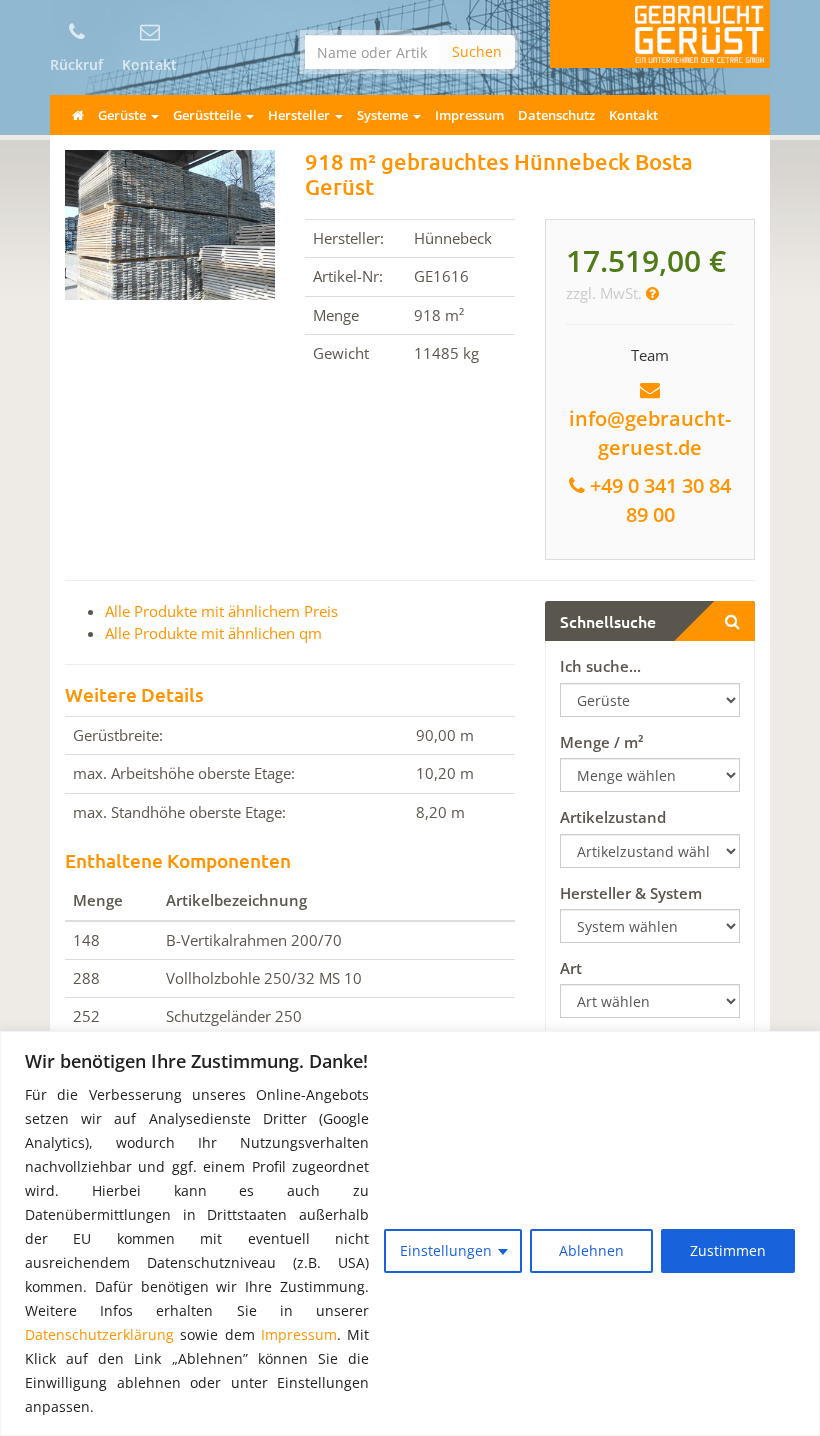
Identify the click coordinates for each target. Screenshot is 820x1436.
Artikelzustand (613, 817)
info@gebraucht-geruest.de (650, 433)
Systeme (384, 115)
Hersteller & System (631, 893)
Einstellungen (446, 1250)
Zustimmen (728, 1250)
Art (571, 968)
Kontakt (633, 115)
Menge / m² (601, 742)
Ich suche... (600, 666)
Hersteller (300, 115)
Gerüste (123, 115)
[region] (410, 1233)
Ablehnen (591, 1250)
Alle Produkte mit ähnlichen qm (213, 633)
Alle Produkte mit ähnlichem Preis (221, 611)
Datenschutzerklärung (99, 1334)
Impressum (299, 1334)
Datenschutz (556, 115)
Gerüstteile (208, 115)
